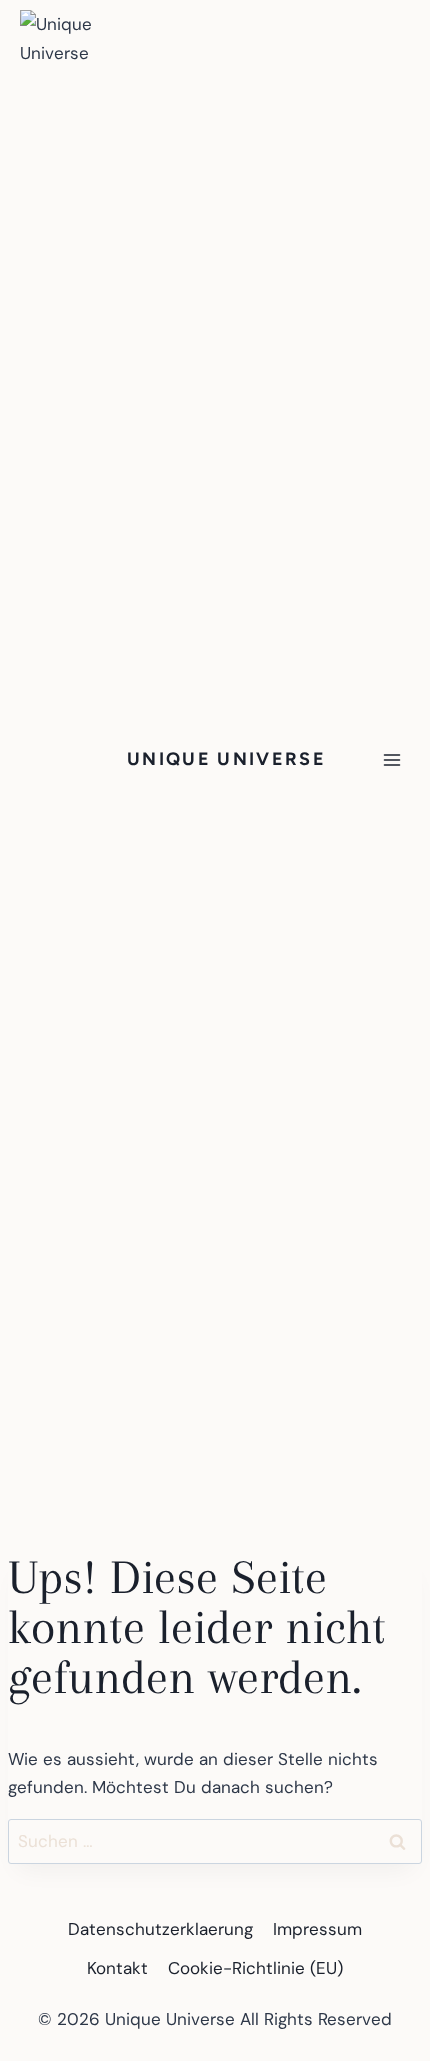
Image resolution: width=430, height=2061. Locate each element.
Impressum (317, 1929)
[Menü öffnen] (391, 759)
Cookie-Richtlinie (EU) (255, 1968)
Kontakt (117, 1968)
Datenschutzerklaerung (160, 1929)
